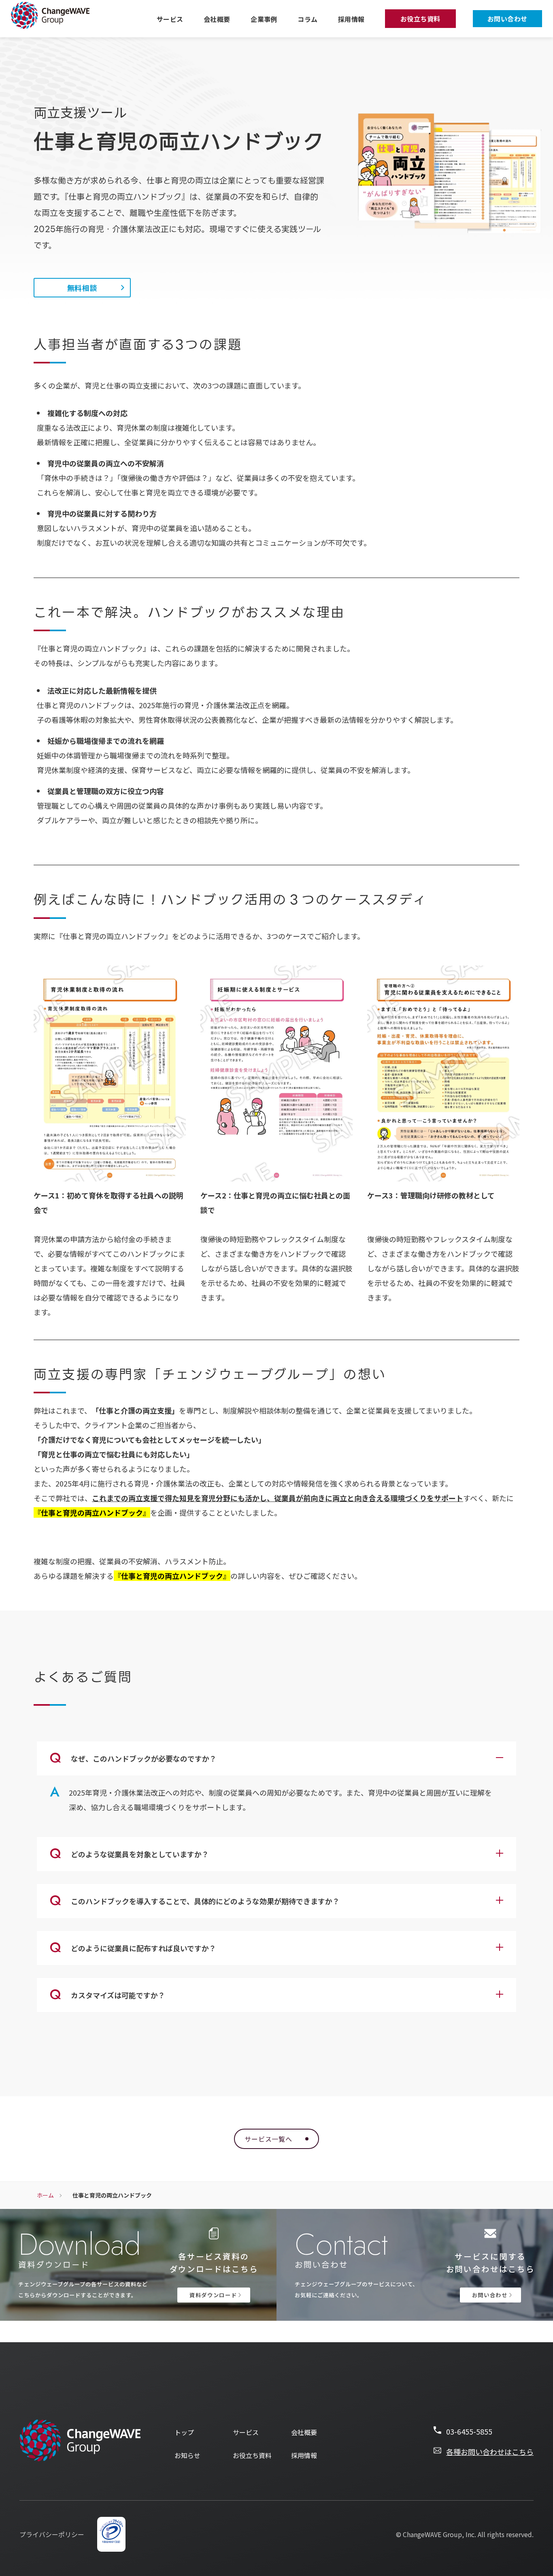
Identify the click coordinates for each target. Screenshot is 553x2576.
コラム (307, 19)
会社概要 (217, 19)
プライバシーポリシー (52, 2534)
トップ (184, 2432)
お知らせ (187, 2455)
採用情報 (351, 19)
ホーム (45, 2195)
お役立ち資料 (420, 19)
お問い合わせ (507, 19)
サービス (170, 19)
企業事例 (264, 19)
